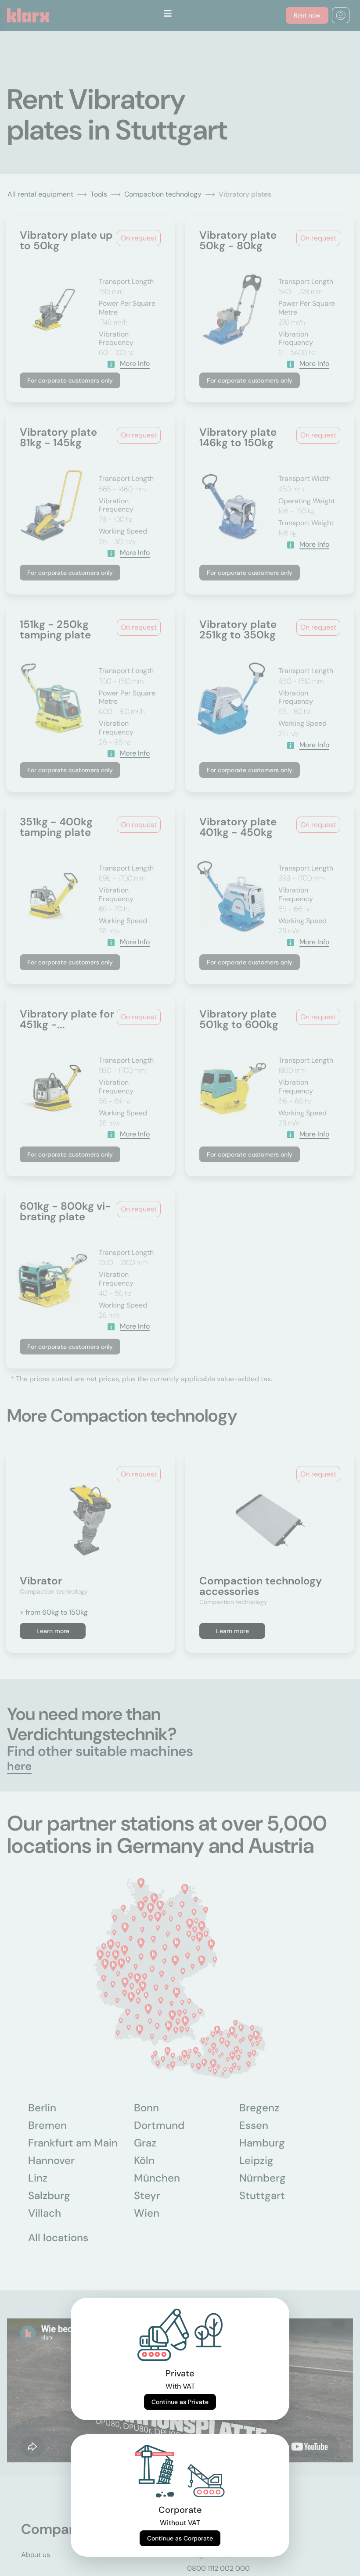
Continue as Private (180, 2402)
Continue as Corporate (180, 2538)
